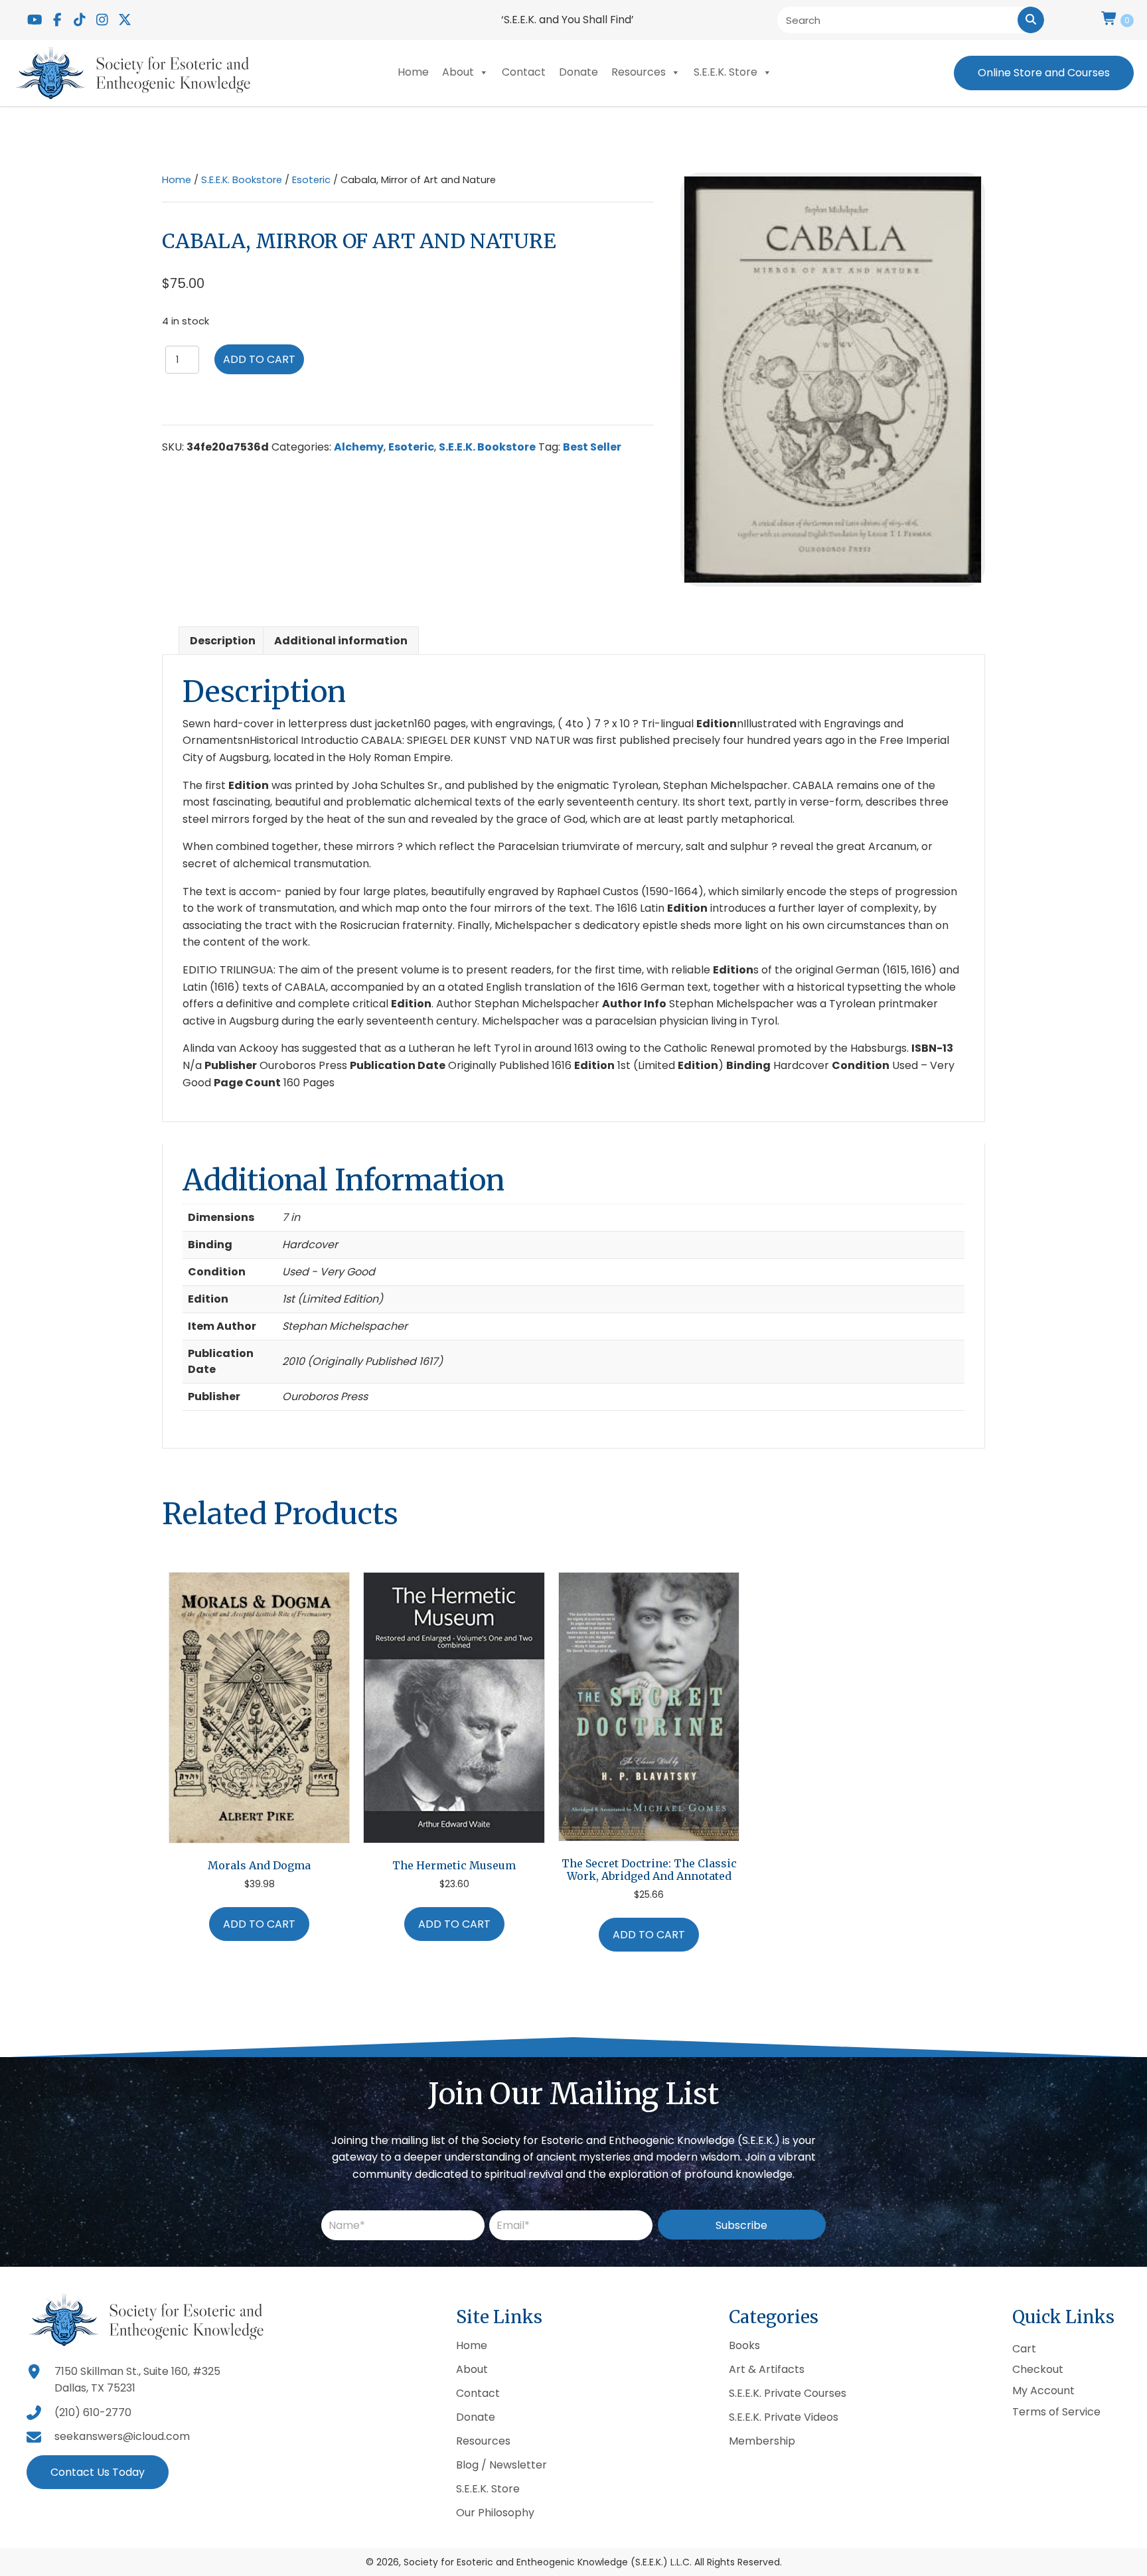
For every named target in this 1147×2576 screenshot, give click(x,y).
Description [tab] (223, 641)
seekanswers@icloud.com (122, 2436)
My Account (1043, 2391)
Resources (639, 72)
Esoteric (311, 180)
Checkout (1038, 2370)
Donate (578, 72)
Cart (1024, 2349)
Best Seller (592, 447)
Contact (524, 72)
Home (413, 72)
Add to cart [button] (259, 1924)
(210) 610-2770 (93, 2412)
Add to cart (259, 359)
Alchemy (359, 447)
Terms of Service (1056, 2412)
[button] (35, 20)
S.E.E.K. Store (726, 72)
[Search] (1031, 20)
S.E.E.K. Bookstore (242, 180)
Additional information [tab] (341, 641)
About (458, 72)
